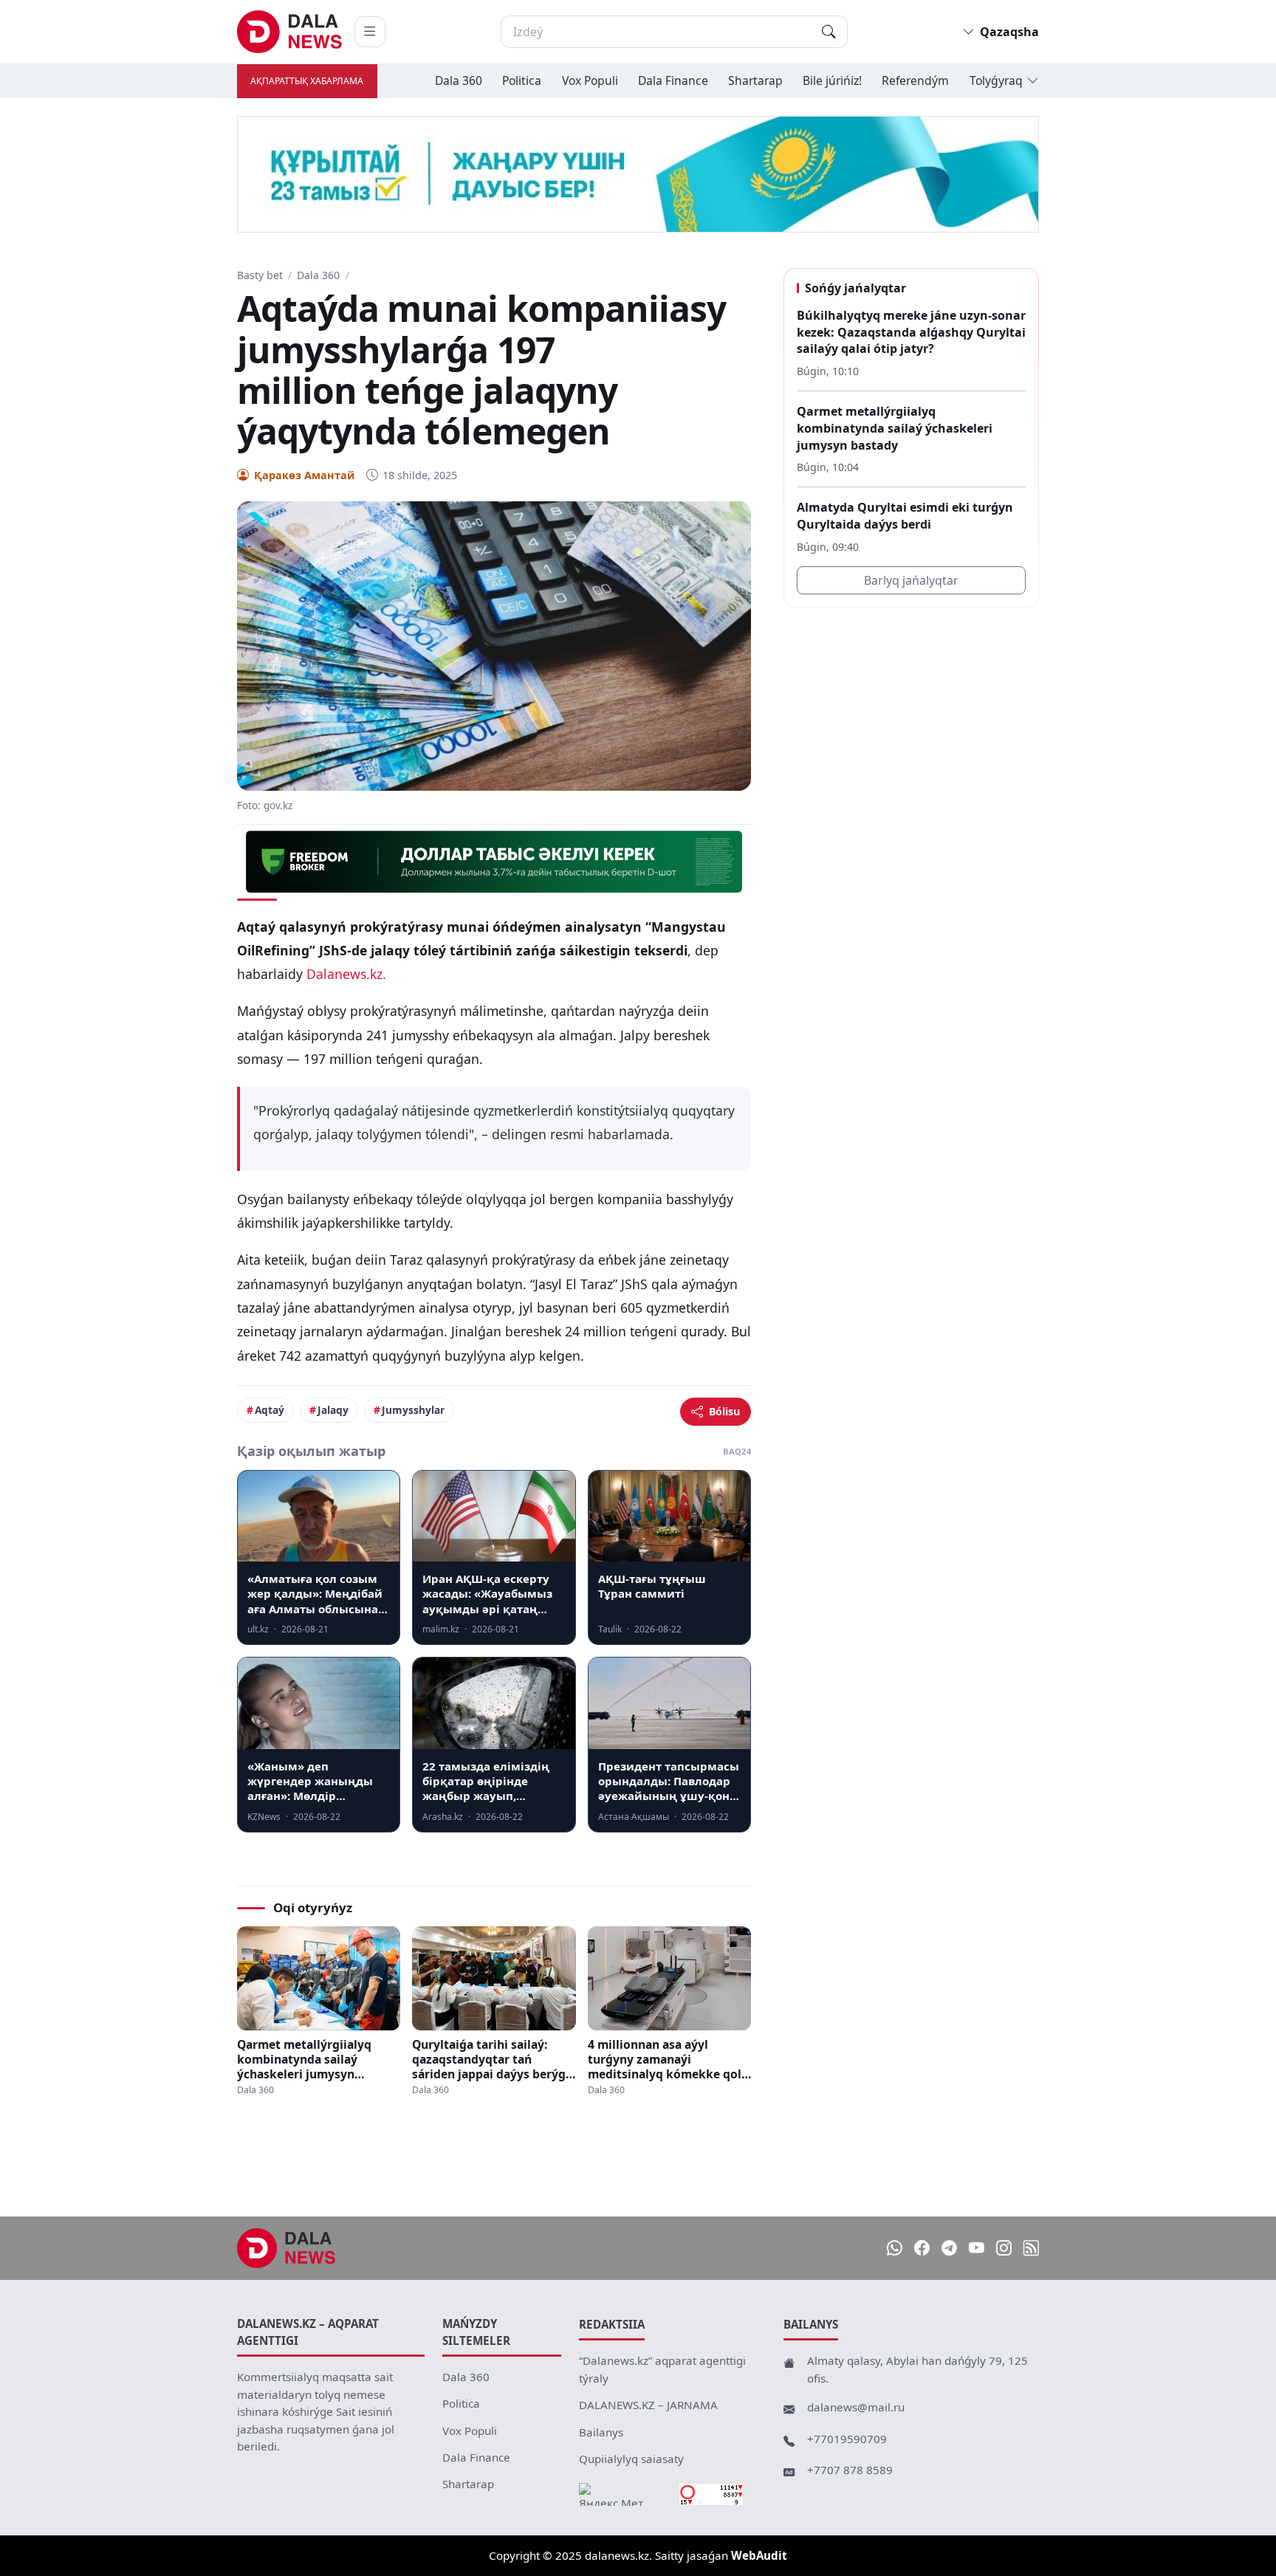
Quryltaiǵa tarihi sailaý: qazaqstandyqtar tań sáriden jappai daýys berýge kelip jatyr (492, 2059)
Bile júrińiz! (832, 80)
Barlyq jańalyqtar (911, 580)
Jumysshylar (413, 1410)
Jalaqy (333, 1410)
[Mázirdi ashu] (370, 32)
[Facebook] (922, 2249)
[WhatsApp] (895, 2249)
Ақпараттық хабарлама (307, 81)
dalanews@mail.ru (856, 2407)
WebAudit (759, 2555)
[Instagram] (1004, 2249)
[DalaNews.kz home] (290, 32)
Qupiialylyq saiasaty (631, 2459)
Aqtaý (270, 1410)
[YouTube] (977, 2249)
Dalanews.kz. (346, 974)
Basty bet (260, 275)
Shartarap (755, 80)
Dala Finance (673, 80)
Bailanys (601, 2432)
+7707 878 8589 (850, 2470)
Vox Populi (590, 80)
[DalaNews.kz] (287, 2248)
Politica (522, 80)
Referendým (915, 80)
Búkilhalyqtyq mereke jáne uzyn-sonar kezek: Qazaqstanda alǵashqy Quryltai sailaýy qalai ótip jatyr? (911, 332)
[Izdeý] (829, 32)
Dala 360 (459, 80)
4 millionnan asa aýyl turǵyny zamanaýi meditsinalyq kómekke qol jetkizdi (665, 2059)
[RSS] (1031, 2249)
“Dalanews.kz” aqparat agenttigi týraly (662, 2369)
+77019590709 (847, 2439)
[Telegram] (949, 2249)
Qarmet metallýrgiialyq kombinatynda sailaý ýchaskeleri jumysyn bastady (304, 2059)
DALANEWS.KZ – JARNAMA (648, 2405)
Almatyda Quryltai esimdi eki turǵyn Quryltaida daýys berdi (905, 516)
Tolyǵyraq (996, 80)
